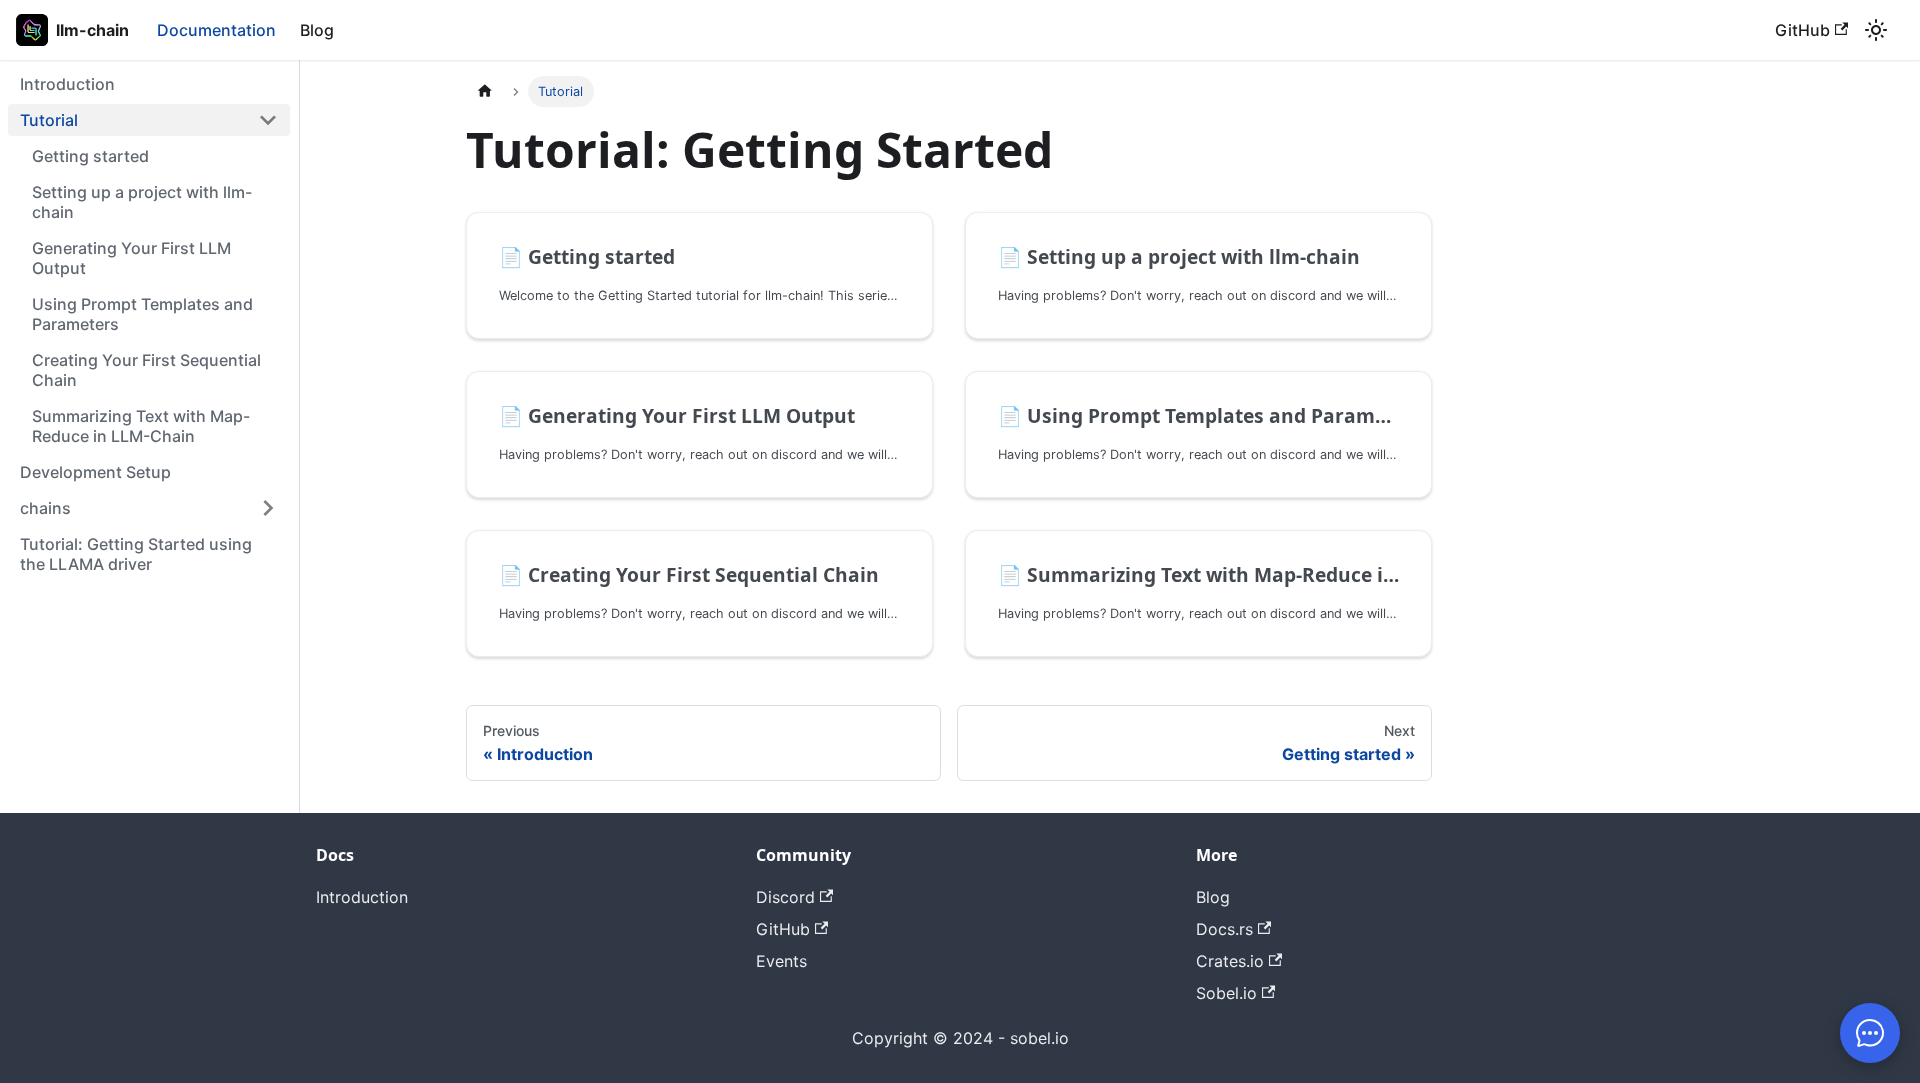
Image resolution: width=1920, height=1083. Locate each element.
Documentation (216, 30)
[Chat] (1870, 1033)
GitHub (1802, 30)
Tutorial (49, 120)
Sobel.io (1226, 993)
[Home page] (485, 91)
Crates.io (1230, 961)
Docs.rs (1224, 929)
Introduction (67, 84)
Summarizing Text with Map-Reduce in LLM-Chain (141, 426)
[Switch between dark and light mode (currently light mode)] (1876, 30)
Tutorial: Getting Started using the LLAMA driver (136, 554)
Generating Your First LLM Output (131, 258)
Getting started (90, 156)
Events (781, 961)
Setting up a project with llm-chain (142, 202)
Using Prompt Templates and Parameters (142, 314)
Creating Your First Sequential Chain (146, 370)
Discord (785, 897)
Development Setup (95, 472)
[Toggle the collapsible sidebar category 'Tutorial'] (268, 120)
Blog (317, 30)
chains (45, 508)
